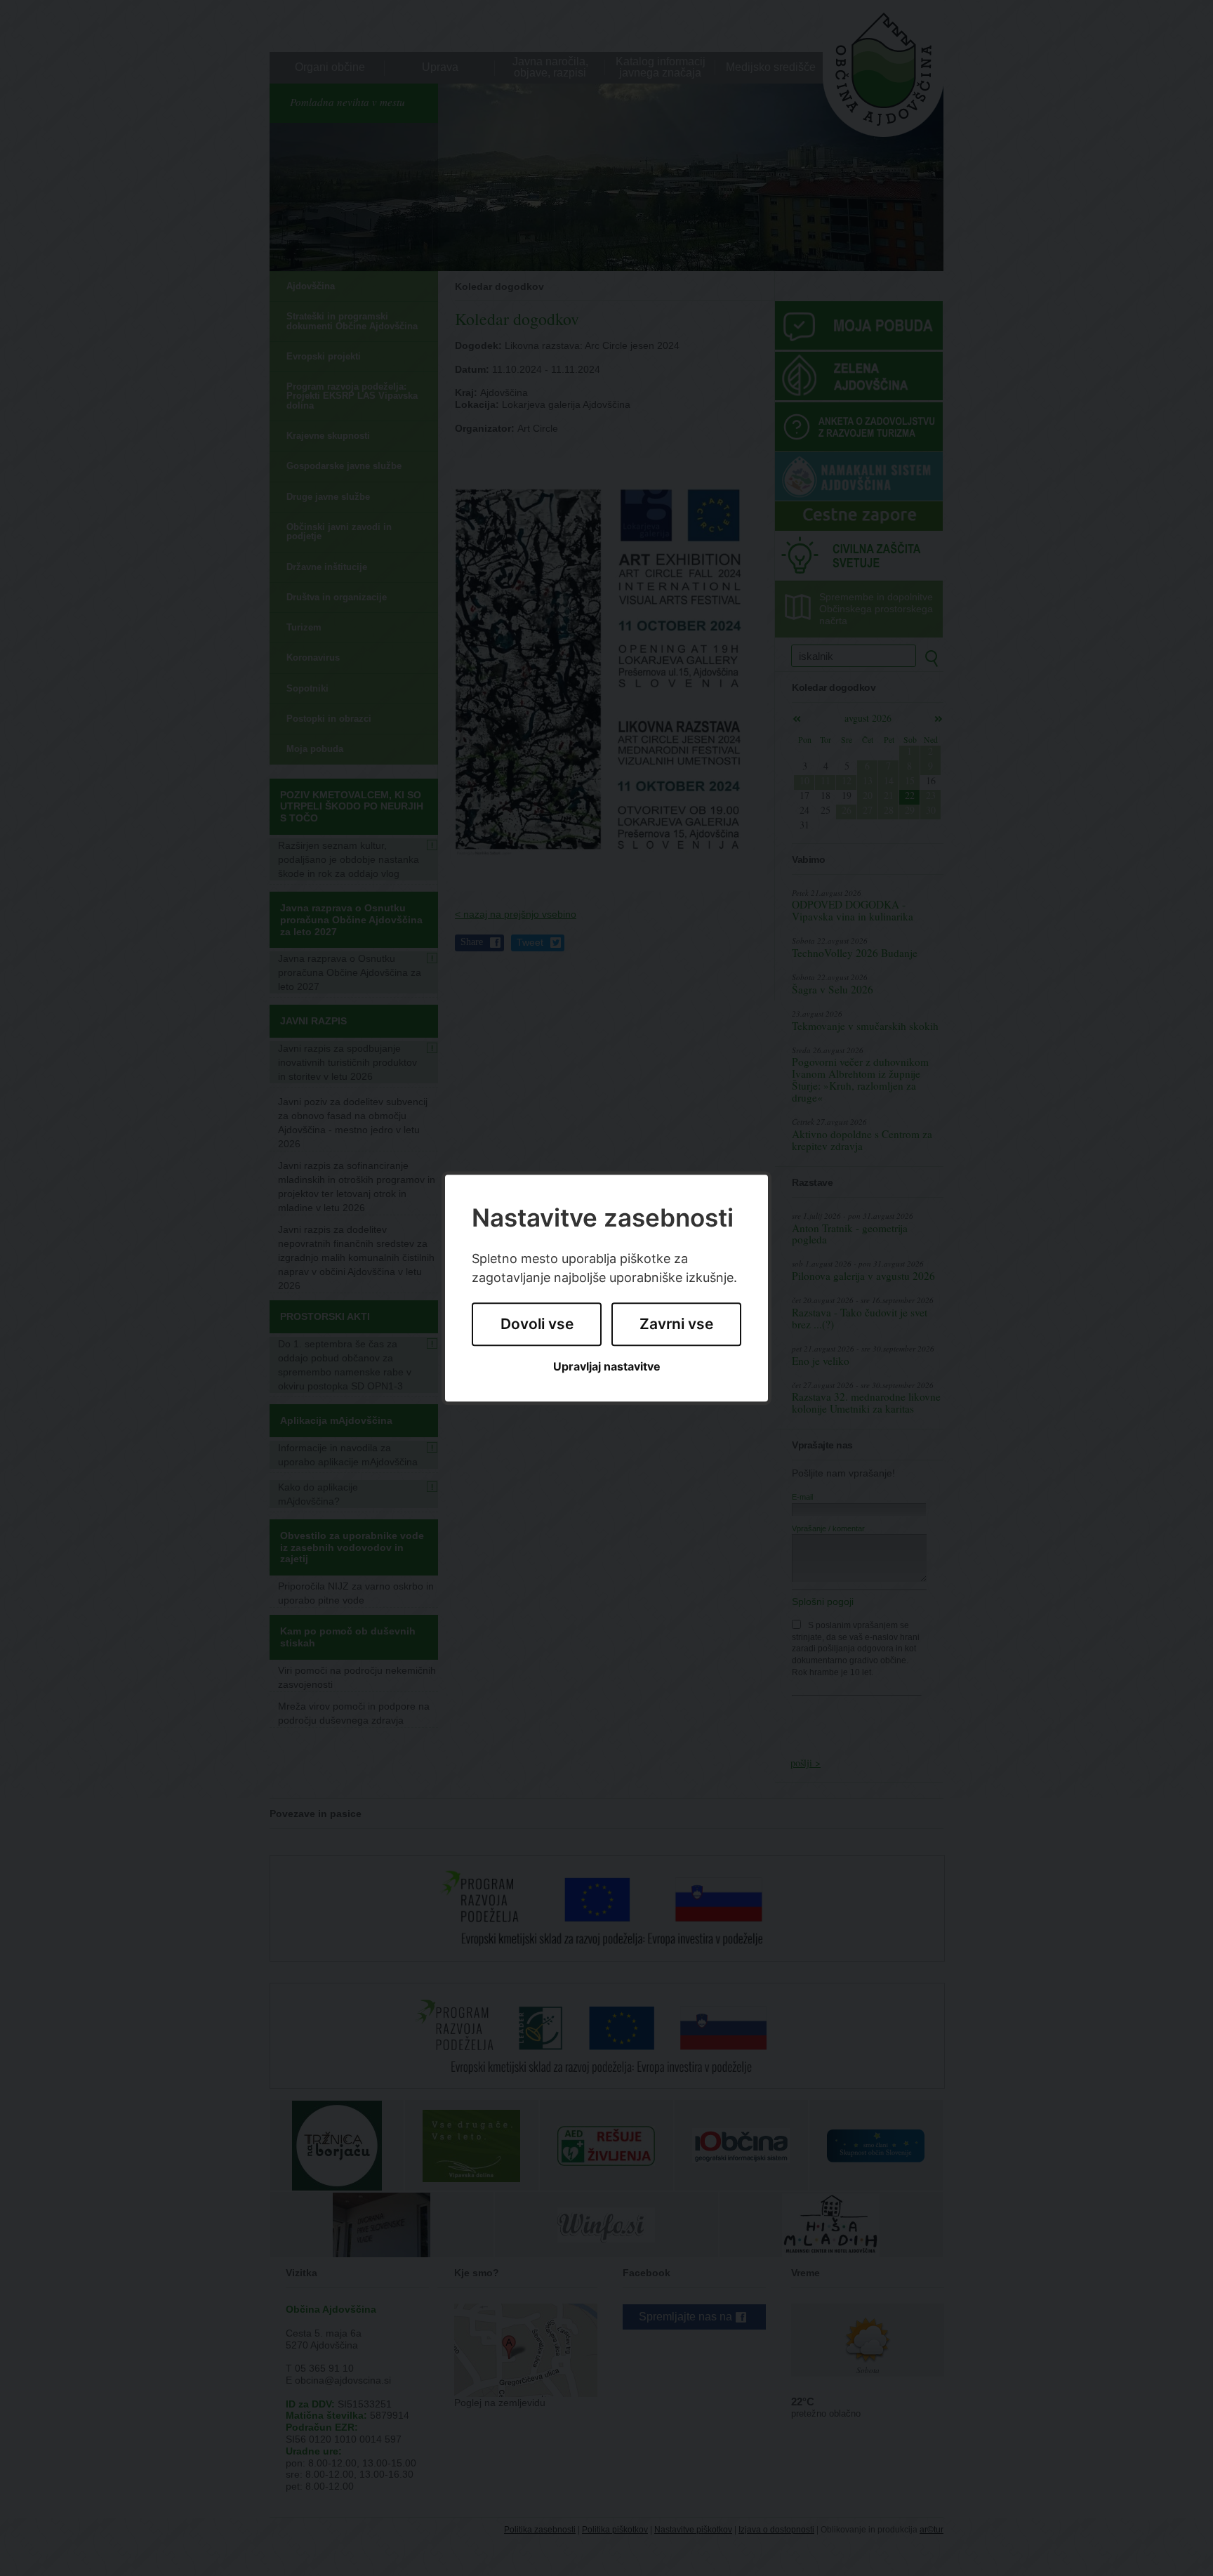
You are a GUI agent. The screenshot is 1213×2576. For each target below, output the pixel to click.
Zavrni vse (676, 1325)
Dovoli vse (537, 1325)
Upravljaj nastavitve (607, 1367)
